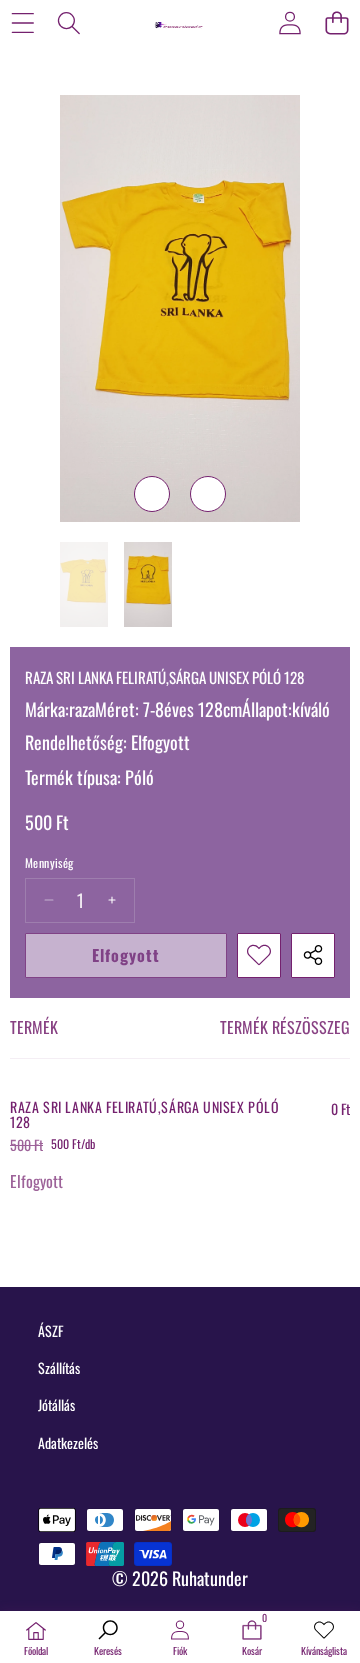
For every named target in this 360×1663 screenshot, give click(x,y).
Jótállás (56, 1404)
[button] (336, 22)
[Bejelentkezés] (289, 22)
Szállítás (59, 1367)
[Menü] (22, 22)
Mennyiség (49, 863)
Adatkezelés (68, 1442)
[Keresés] (69, 22)
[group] (84, 584)
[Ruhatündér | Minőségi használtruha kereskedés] (179, 22)
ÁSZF (50, 1330)
